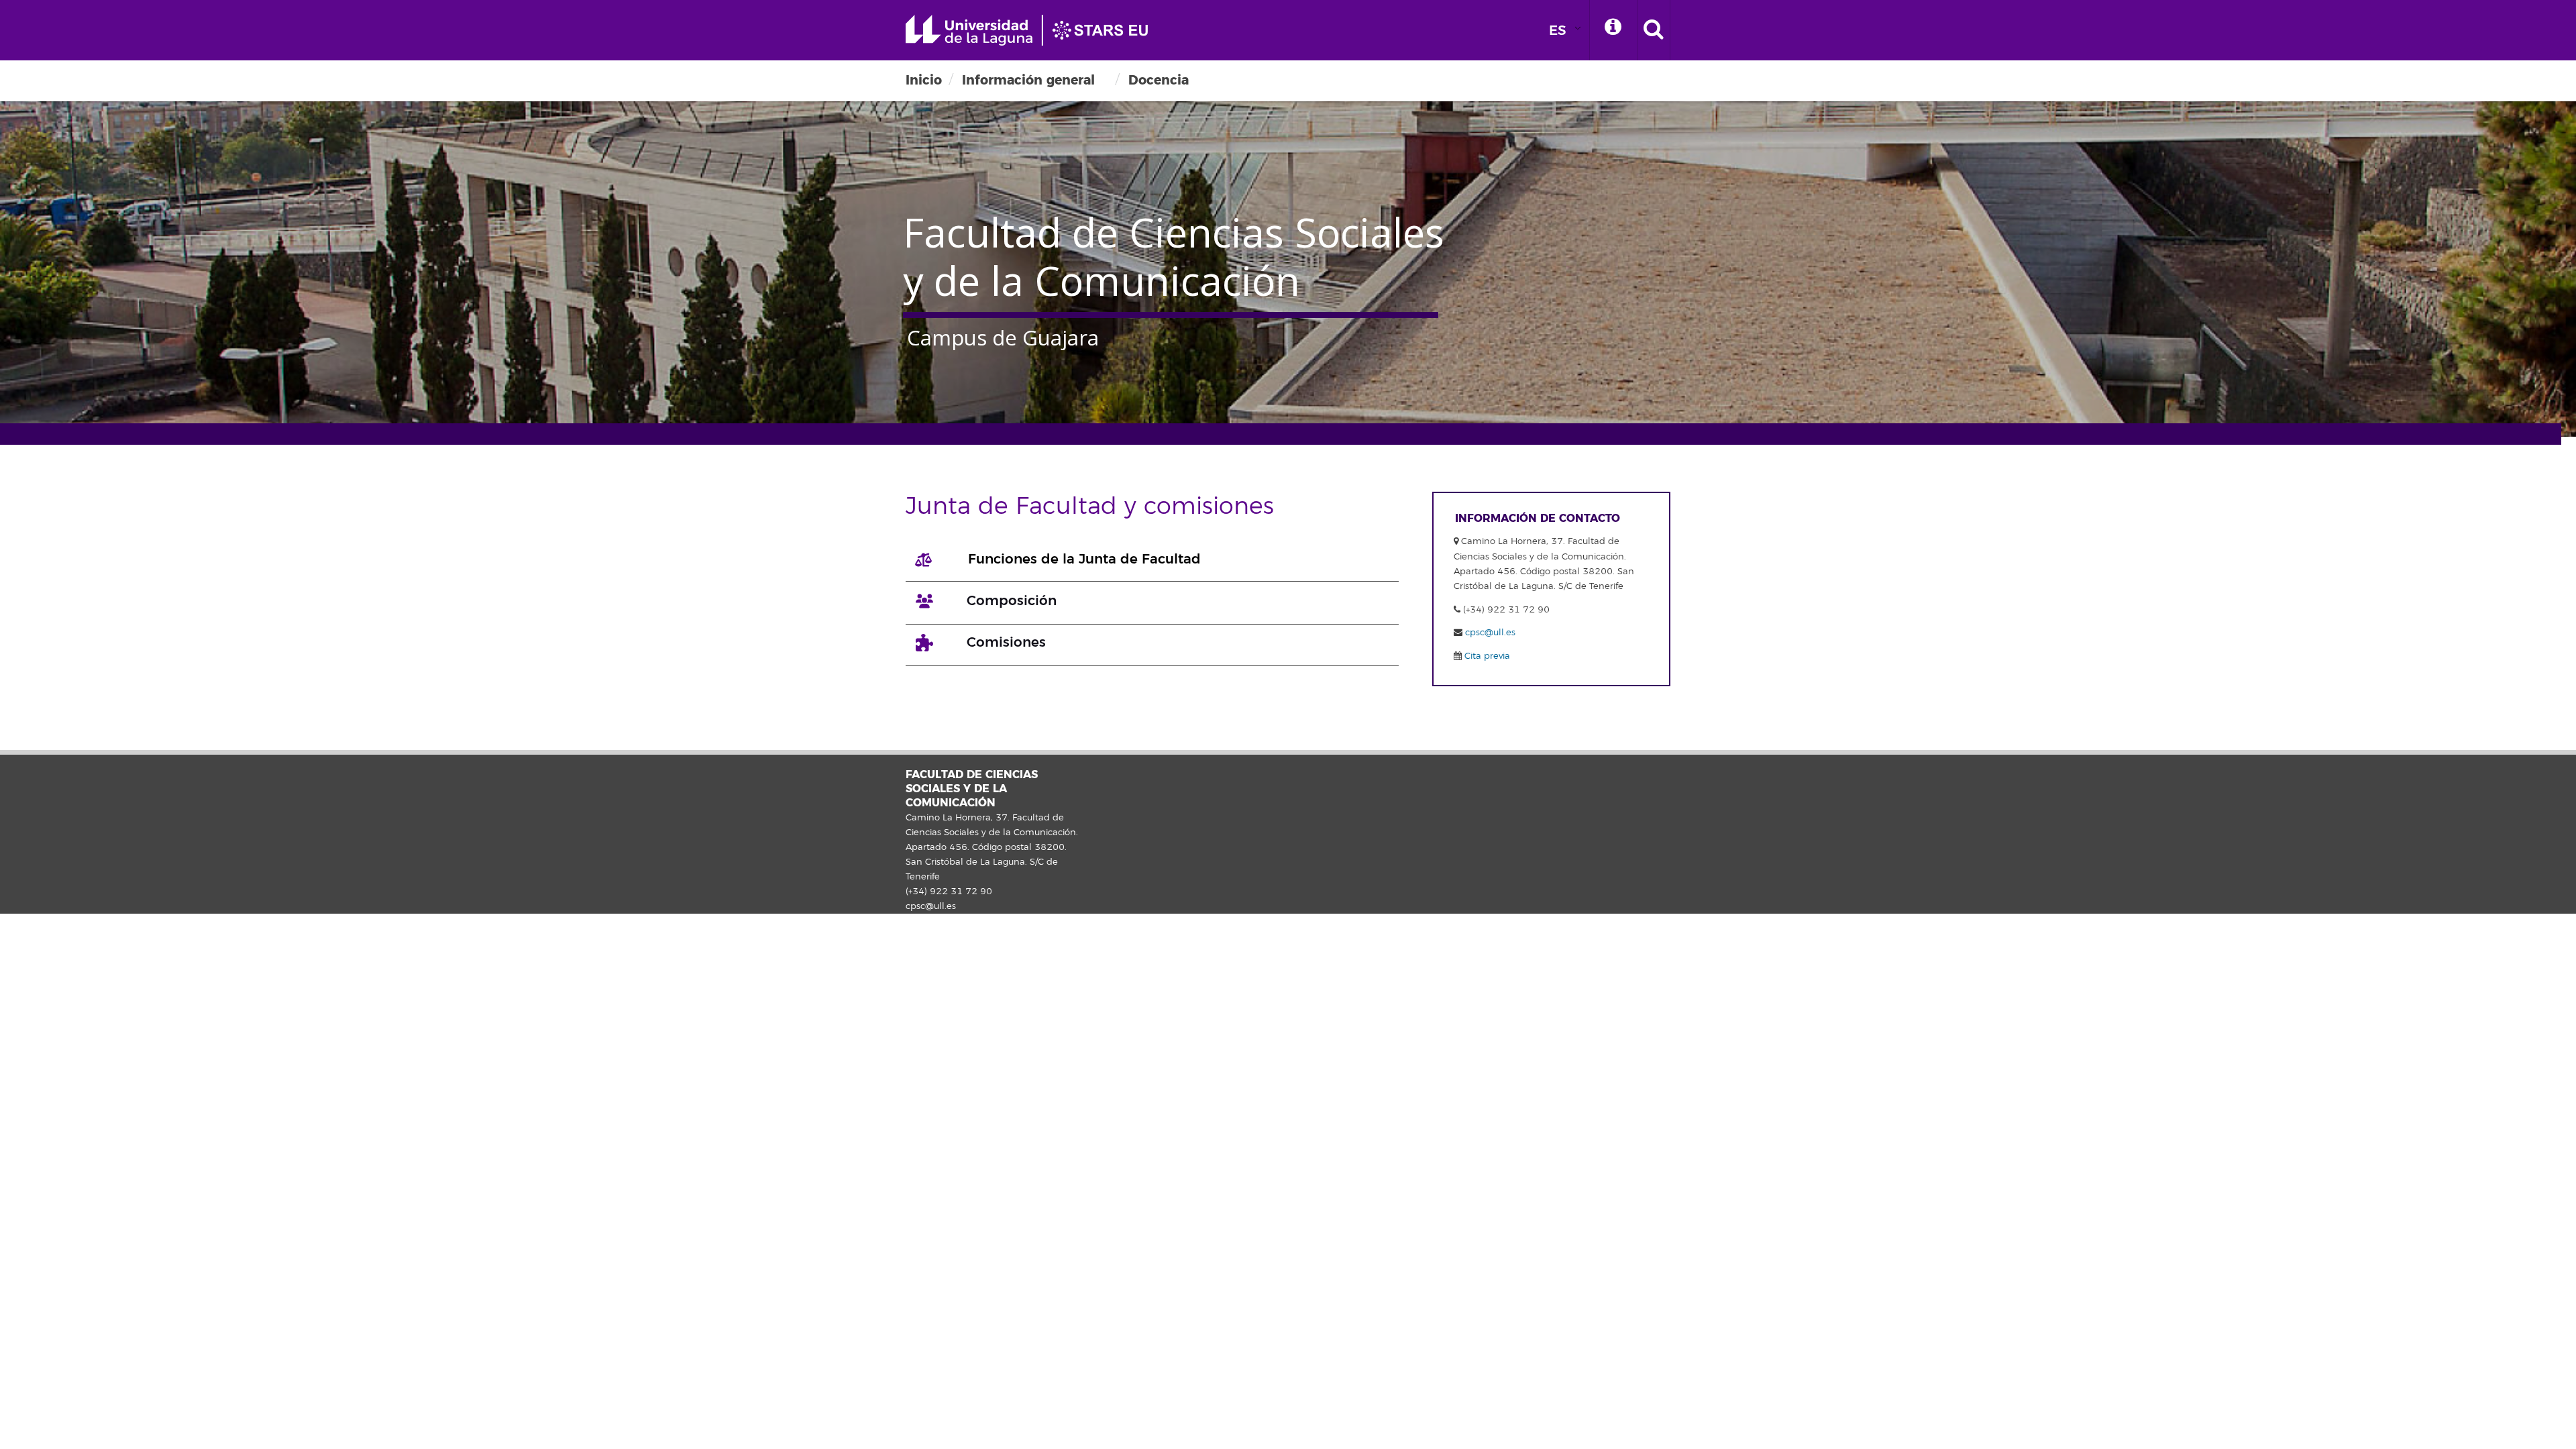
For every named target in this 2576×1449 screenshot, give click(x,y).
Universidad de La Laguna (1033, 30)
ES (1558, 31)
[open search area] (1654, 30)
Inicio (924, 80)
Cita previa (1486, 656)
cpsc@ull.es (1490, 633)
